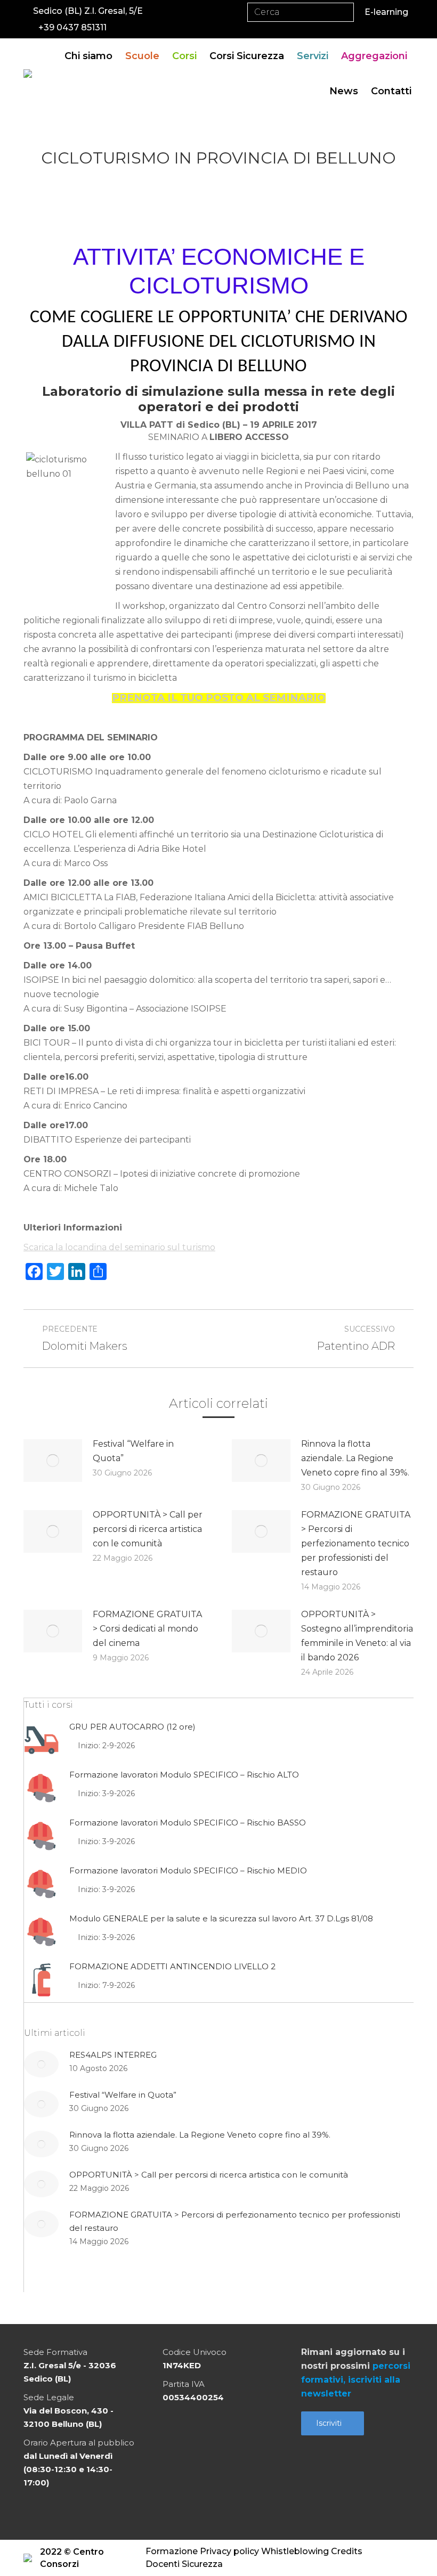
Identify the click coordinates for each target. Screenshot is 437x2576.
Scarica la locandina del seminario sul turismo (119, 1247)
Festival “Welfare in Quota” (133, 1451)
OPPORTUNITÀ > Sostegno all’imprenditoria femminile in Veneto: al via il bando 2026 (357, 1636)
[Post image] (53, 1461)
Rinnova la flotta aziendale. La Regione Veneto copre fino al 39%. (355, 1458)
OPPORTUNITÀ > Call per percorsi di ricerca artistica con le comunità (148, 1529)
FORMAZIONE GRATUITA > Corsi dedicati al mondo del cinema (147, 1629)
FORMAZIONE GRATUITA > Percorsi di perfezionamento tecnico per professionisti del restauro (356, 1543)
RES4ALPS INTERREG (113, 2055)
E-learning (386, 12)
